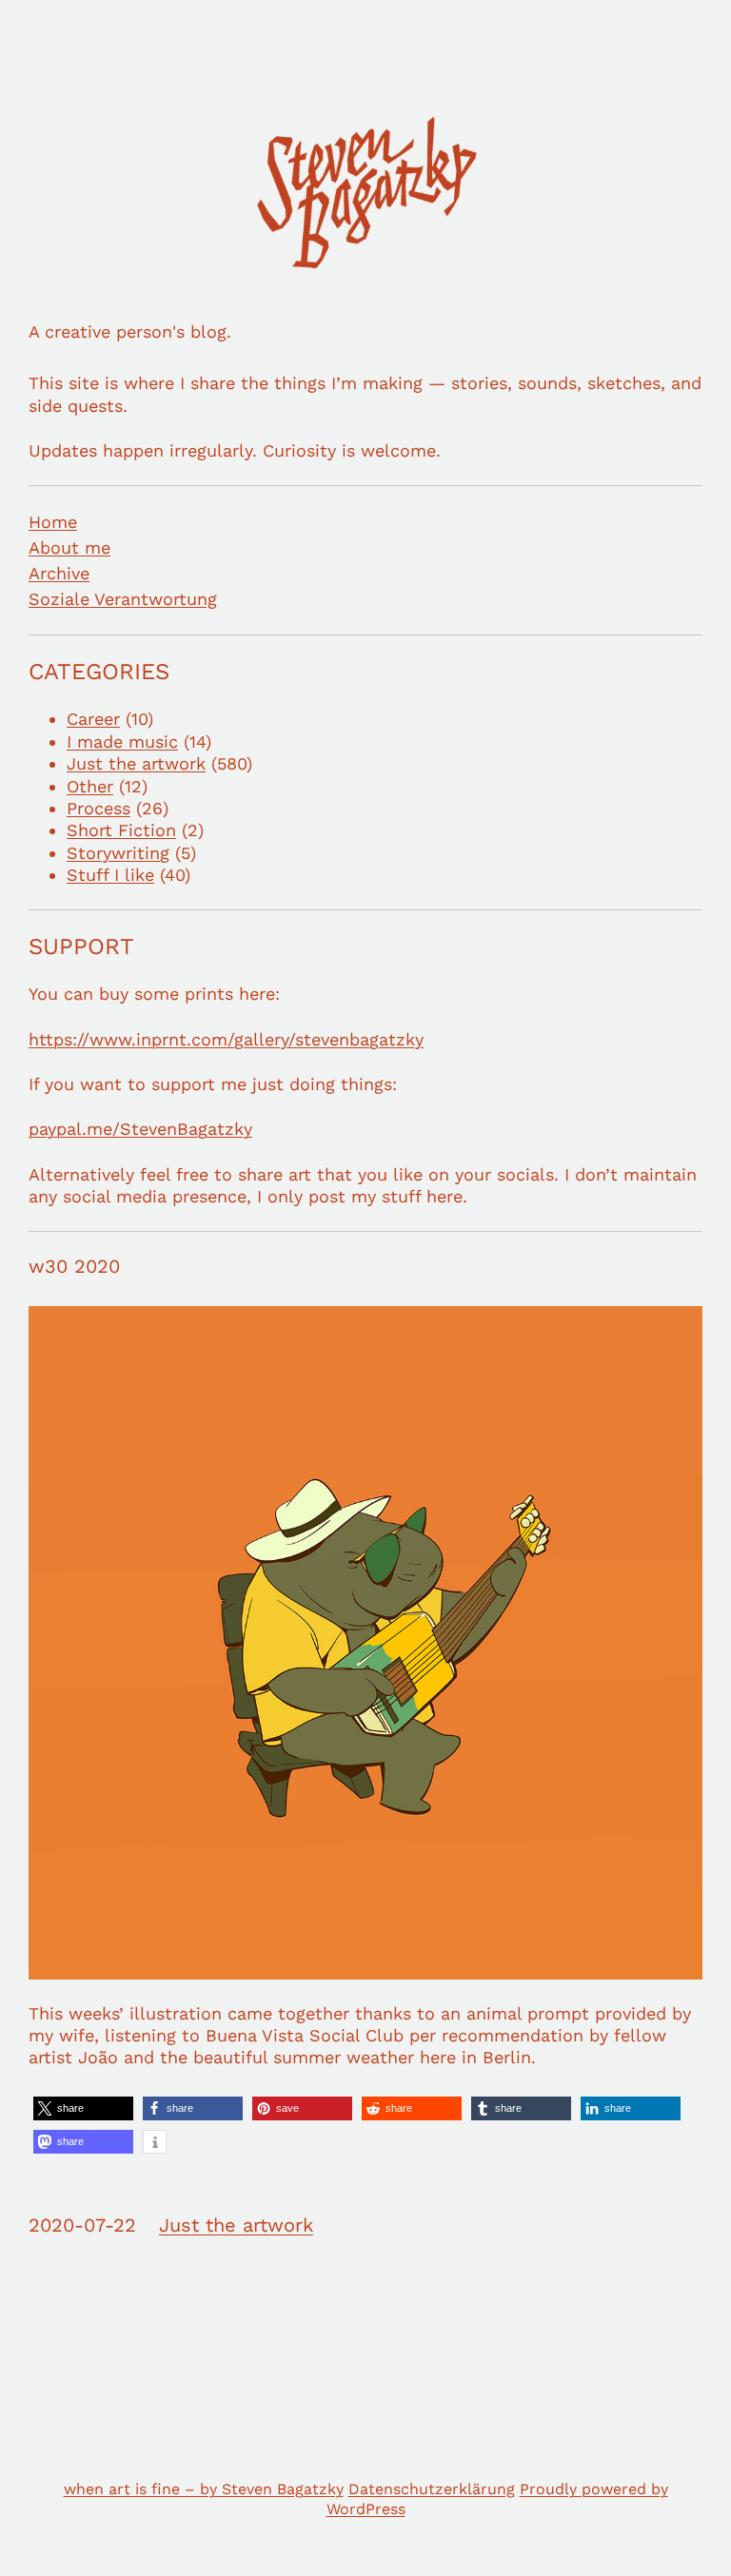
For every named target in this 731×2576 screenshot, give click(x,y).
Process (99, 808)
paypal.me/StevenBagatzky (140, 1129)
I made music (122, 742)
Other (90, 786)
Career (93, 719)
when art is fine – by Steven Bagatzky (204, 2489)
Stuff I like (110, 875)
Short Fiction (121, 830)
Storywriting (118, 853)
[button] (83, 2108)
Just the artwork (136, 763)
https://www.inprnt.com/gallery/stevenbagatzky (226, 1039)
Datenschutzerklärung (432, 2489)
